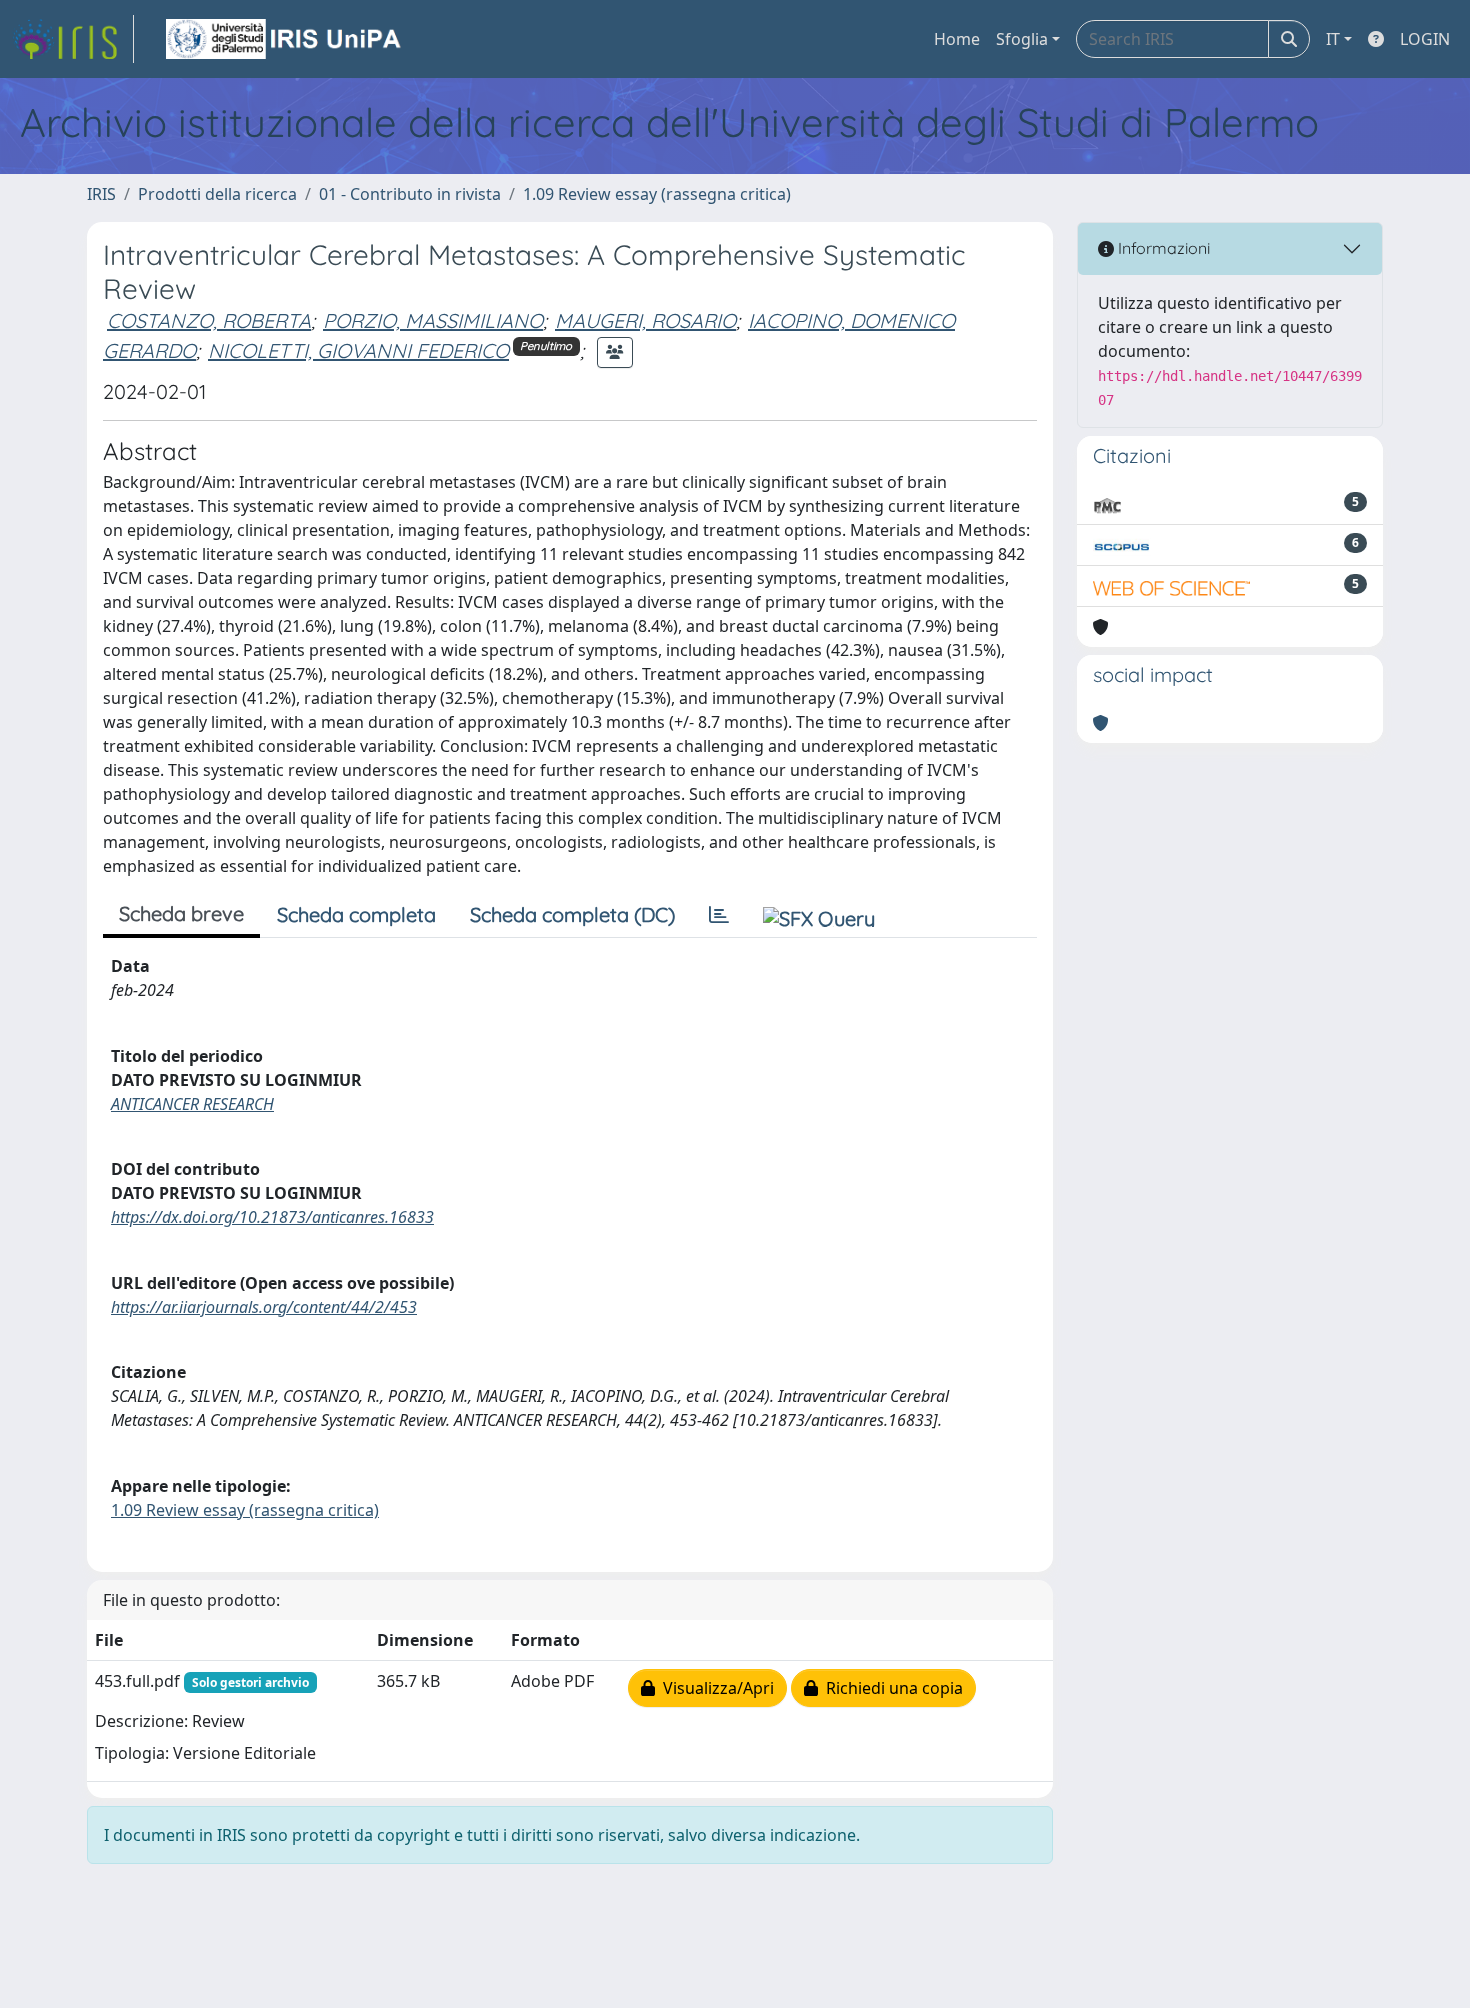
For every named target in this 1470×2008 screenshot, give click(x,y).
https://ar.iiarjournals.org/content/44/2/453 (264, 1307)
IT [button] (1333, 39)
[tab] (719, 915)
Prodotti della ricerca (217, 194)
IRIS (101, 194)
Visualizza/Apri (714, 1688)
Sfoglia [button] (1022, 39)
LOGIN (1425, 39)
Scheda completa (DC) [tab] (572, 914)
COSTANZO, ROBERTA (209, 320)
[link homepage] (73, 39)
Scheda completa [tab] (356, 914)
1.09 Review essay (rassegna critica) (657, 194)
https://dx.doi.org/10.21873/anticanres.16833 (272, 1217)
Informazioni (1162, 248)
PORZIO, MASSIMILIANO (433, 320)
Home (957, 39)
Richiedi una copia (890, 1688)
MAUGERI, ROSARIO (645, 320)
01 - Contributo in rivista (410, 194)
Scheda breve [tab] (181, 913)
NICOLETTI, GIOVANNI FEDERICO (358, 350)
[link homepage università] (285, 39)
